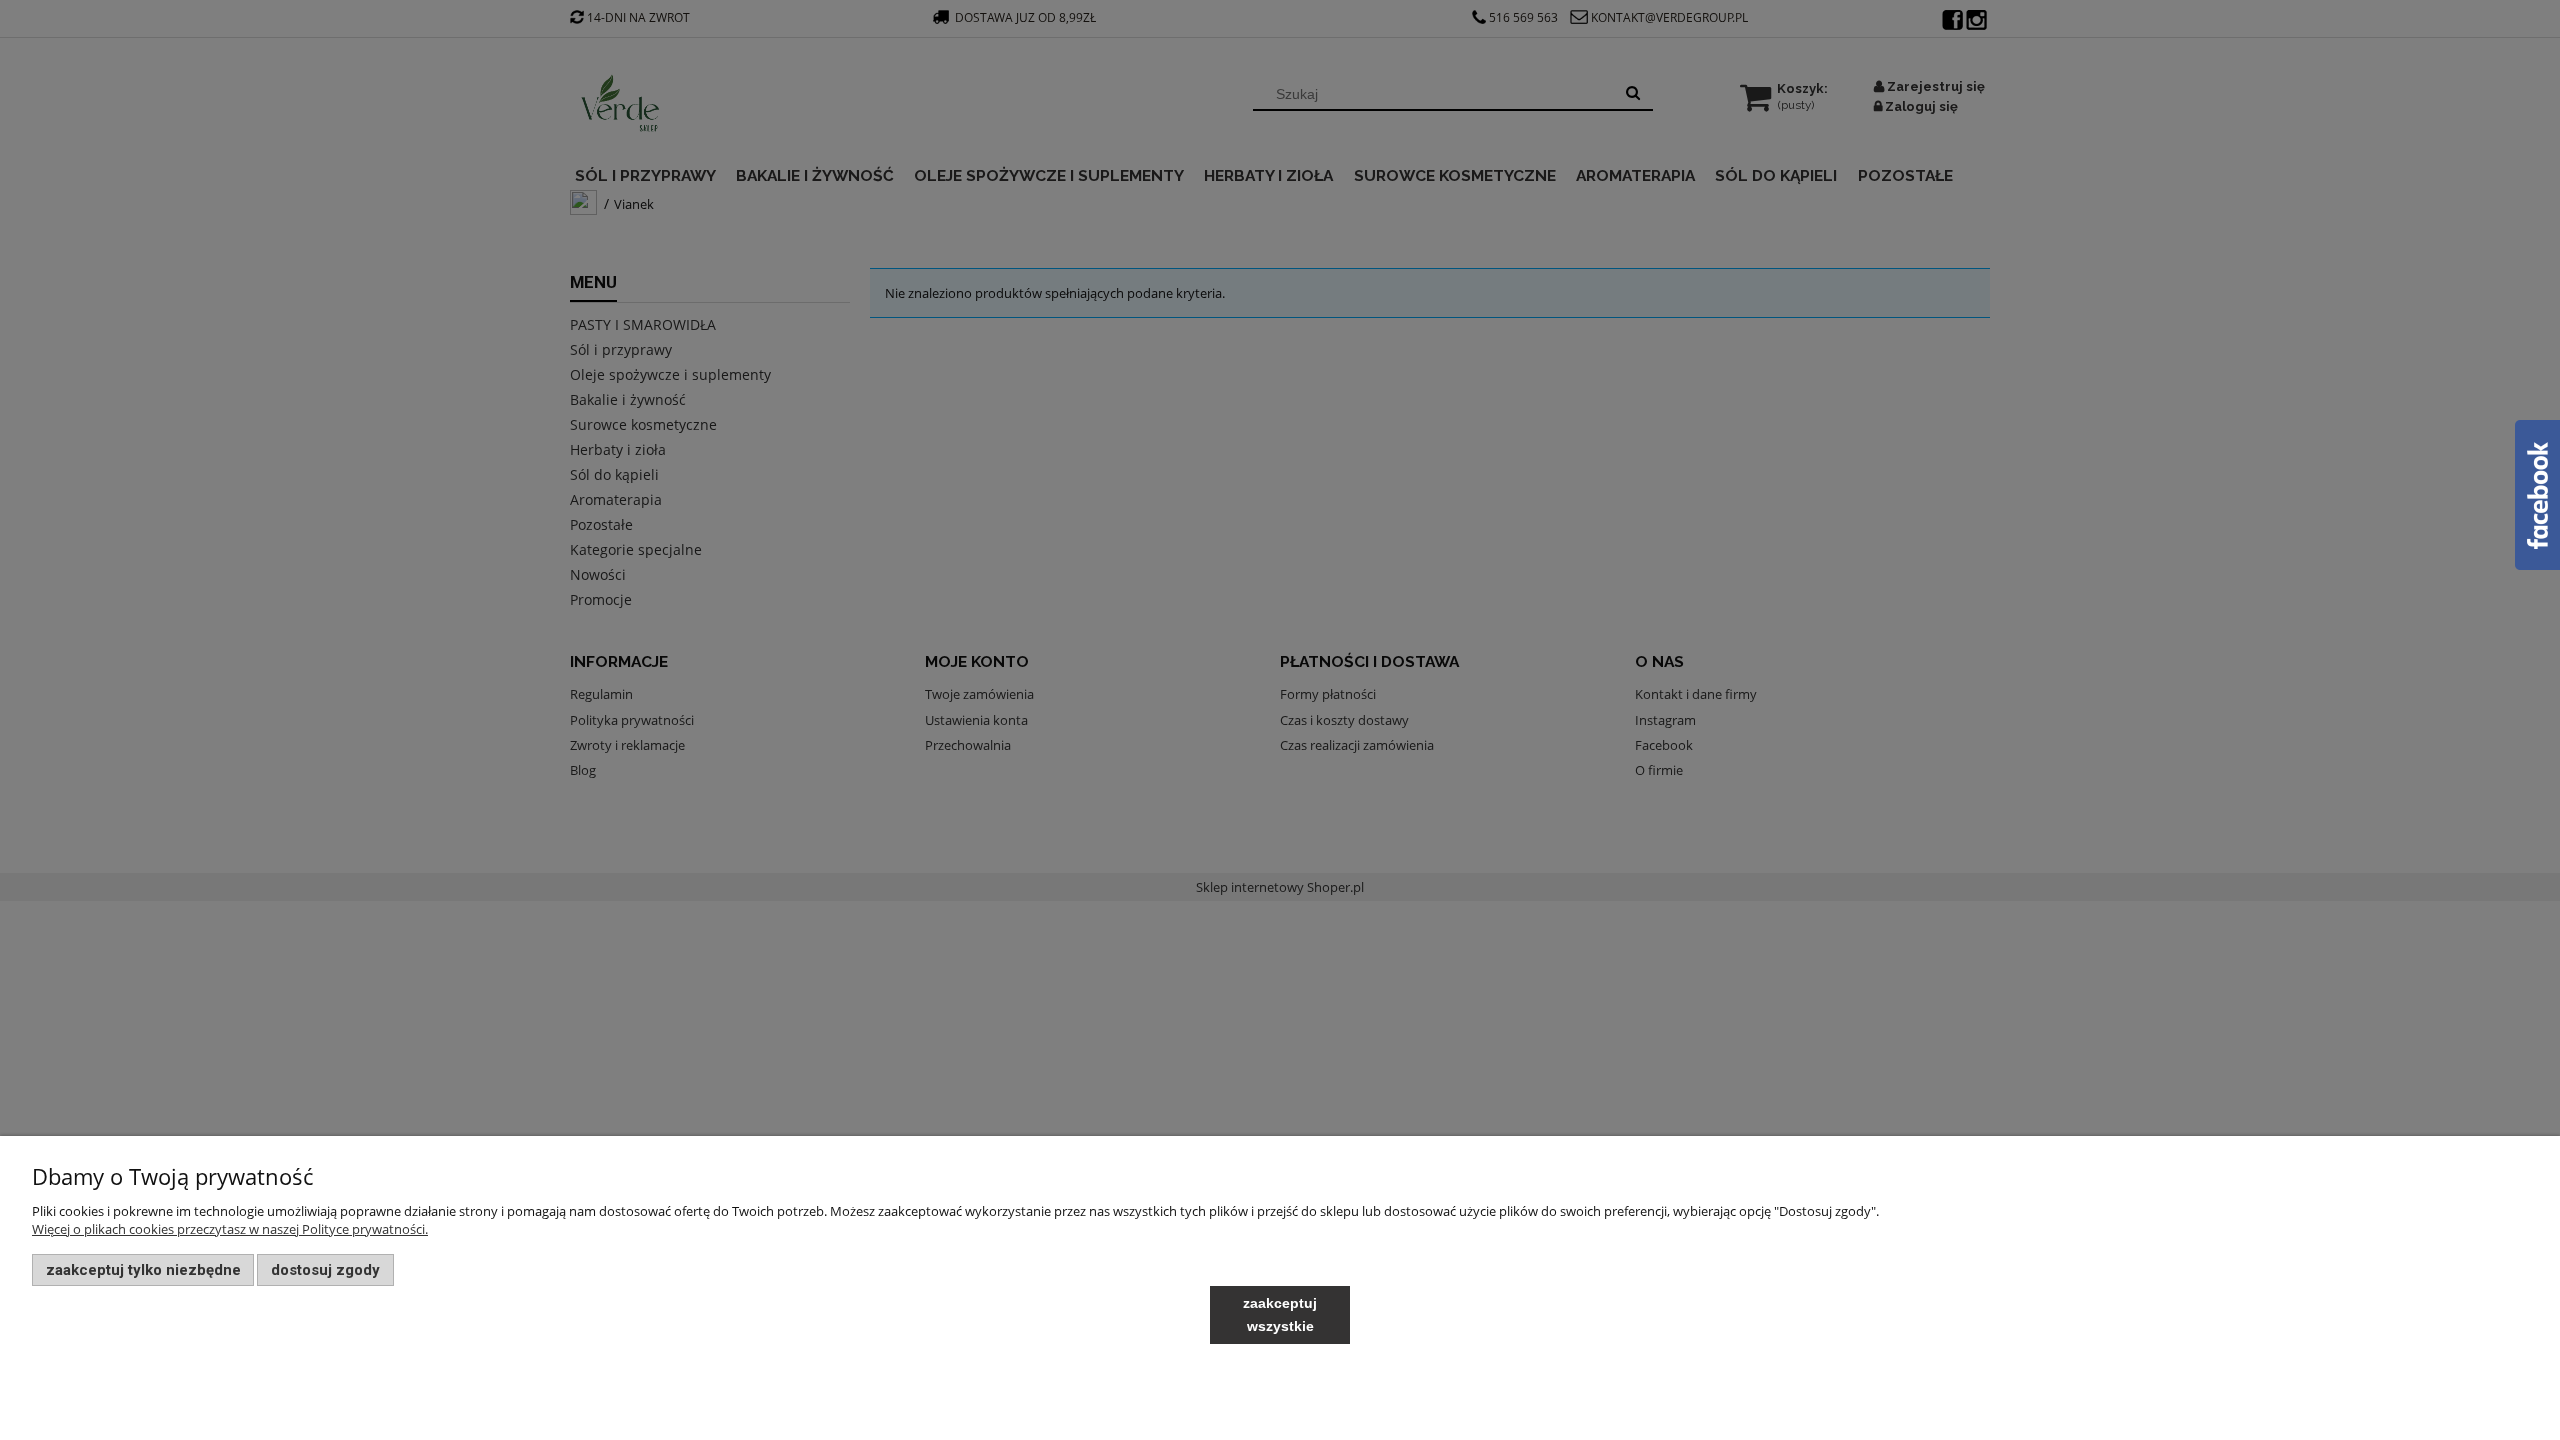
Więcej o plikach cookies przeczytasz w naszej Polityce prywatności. (230, 1229)
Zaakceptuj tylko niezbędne (143, 1270)
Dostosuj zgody (325, 1270)
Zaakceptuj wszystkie (1280, 1314)
